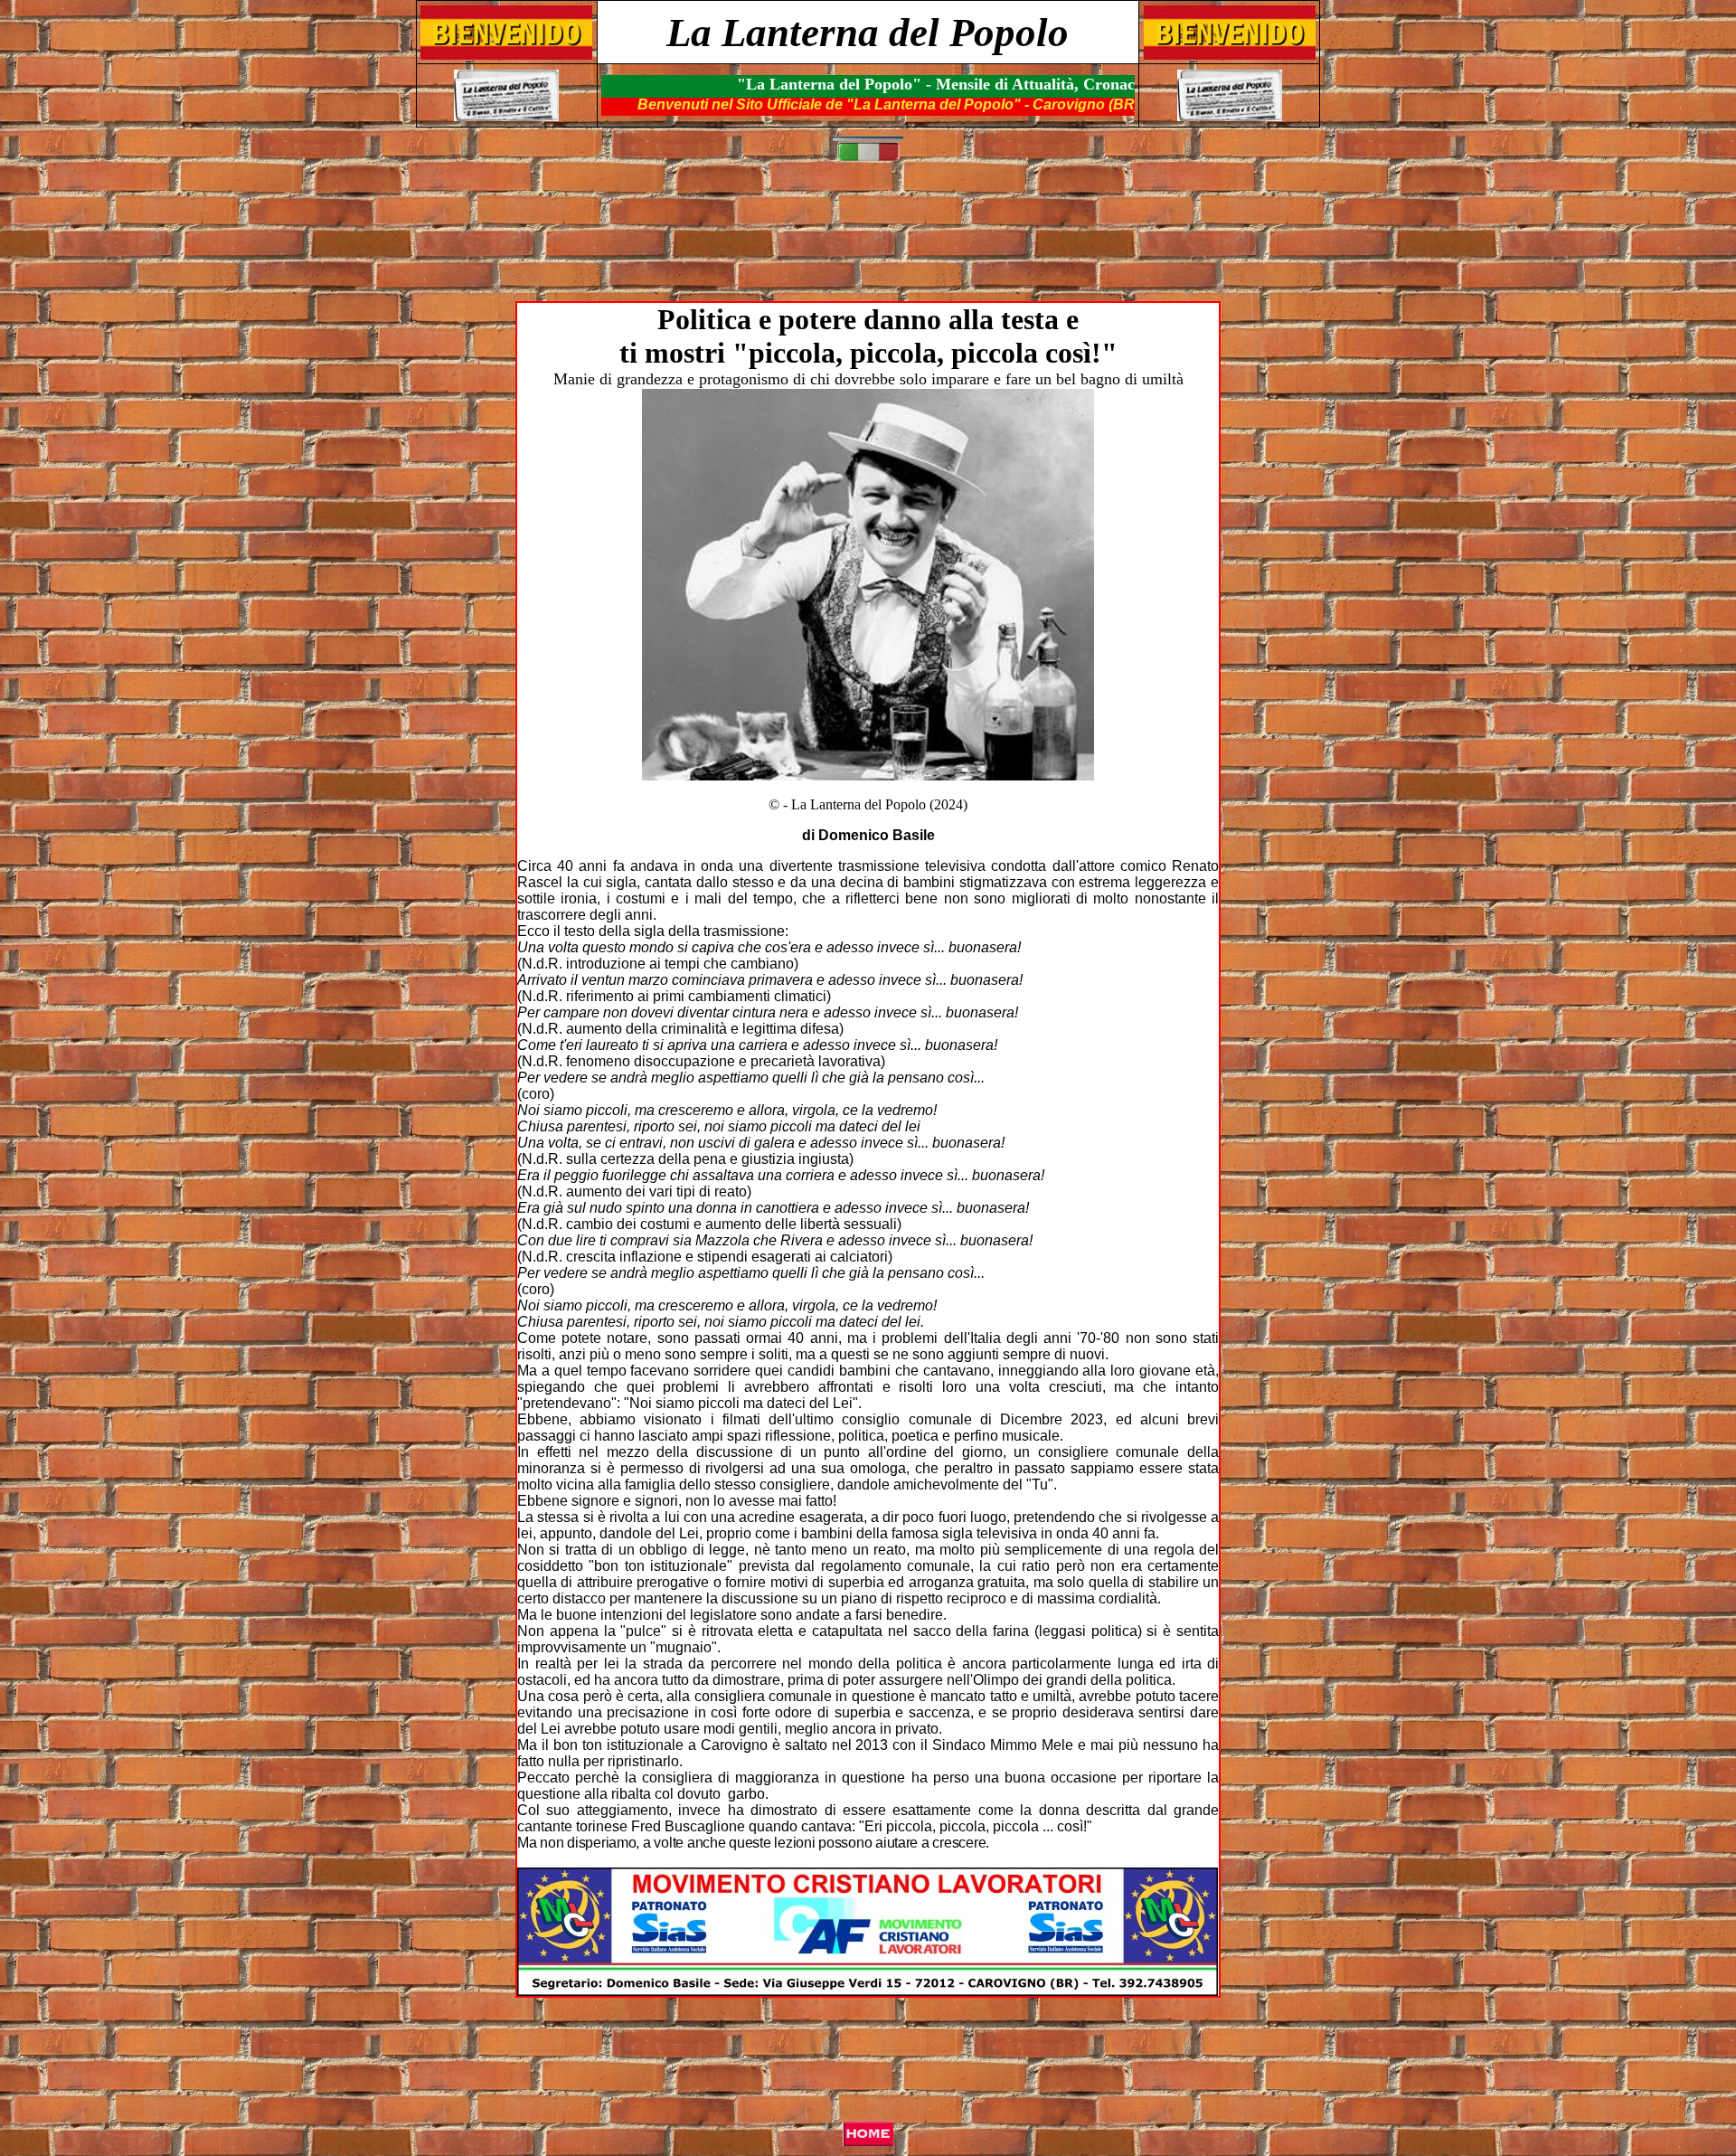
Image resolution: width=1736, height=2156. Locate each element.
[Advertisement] (872, 241)
